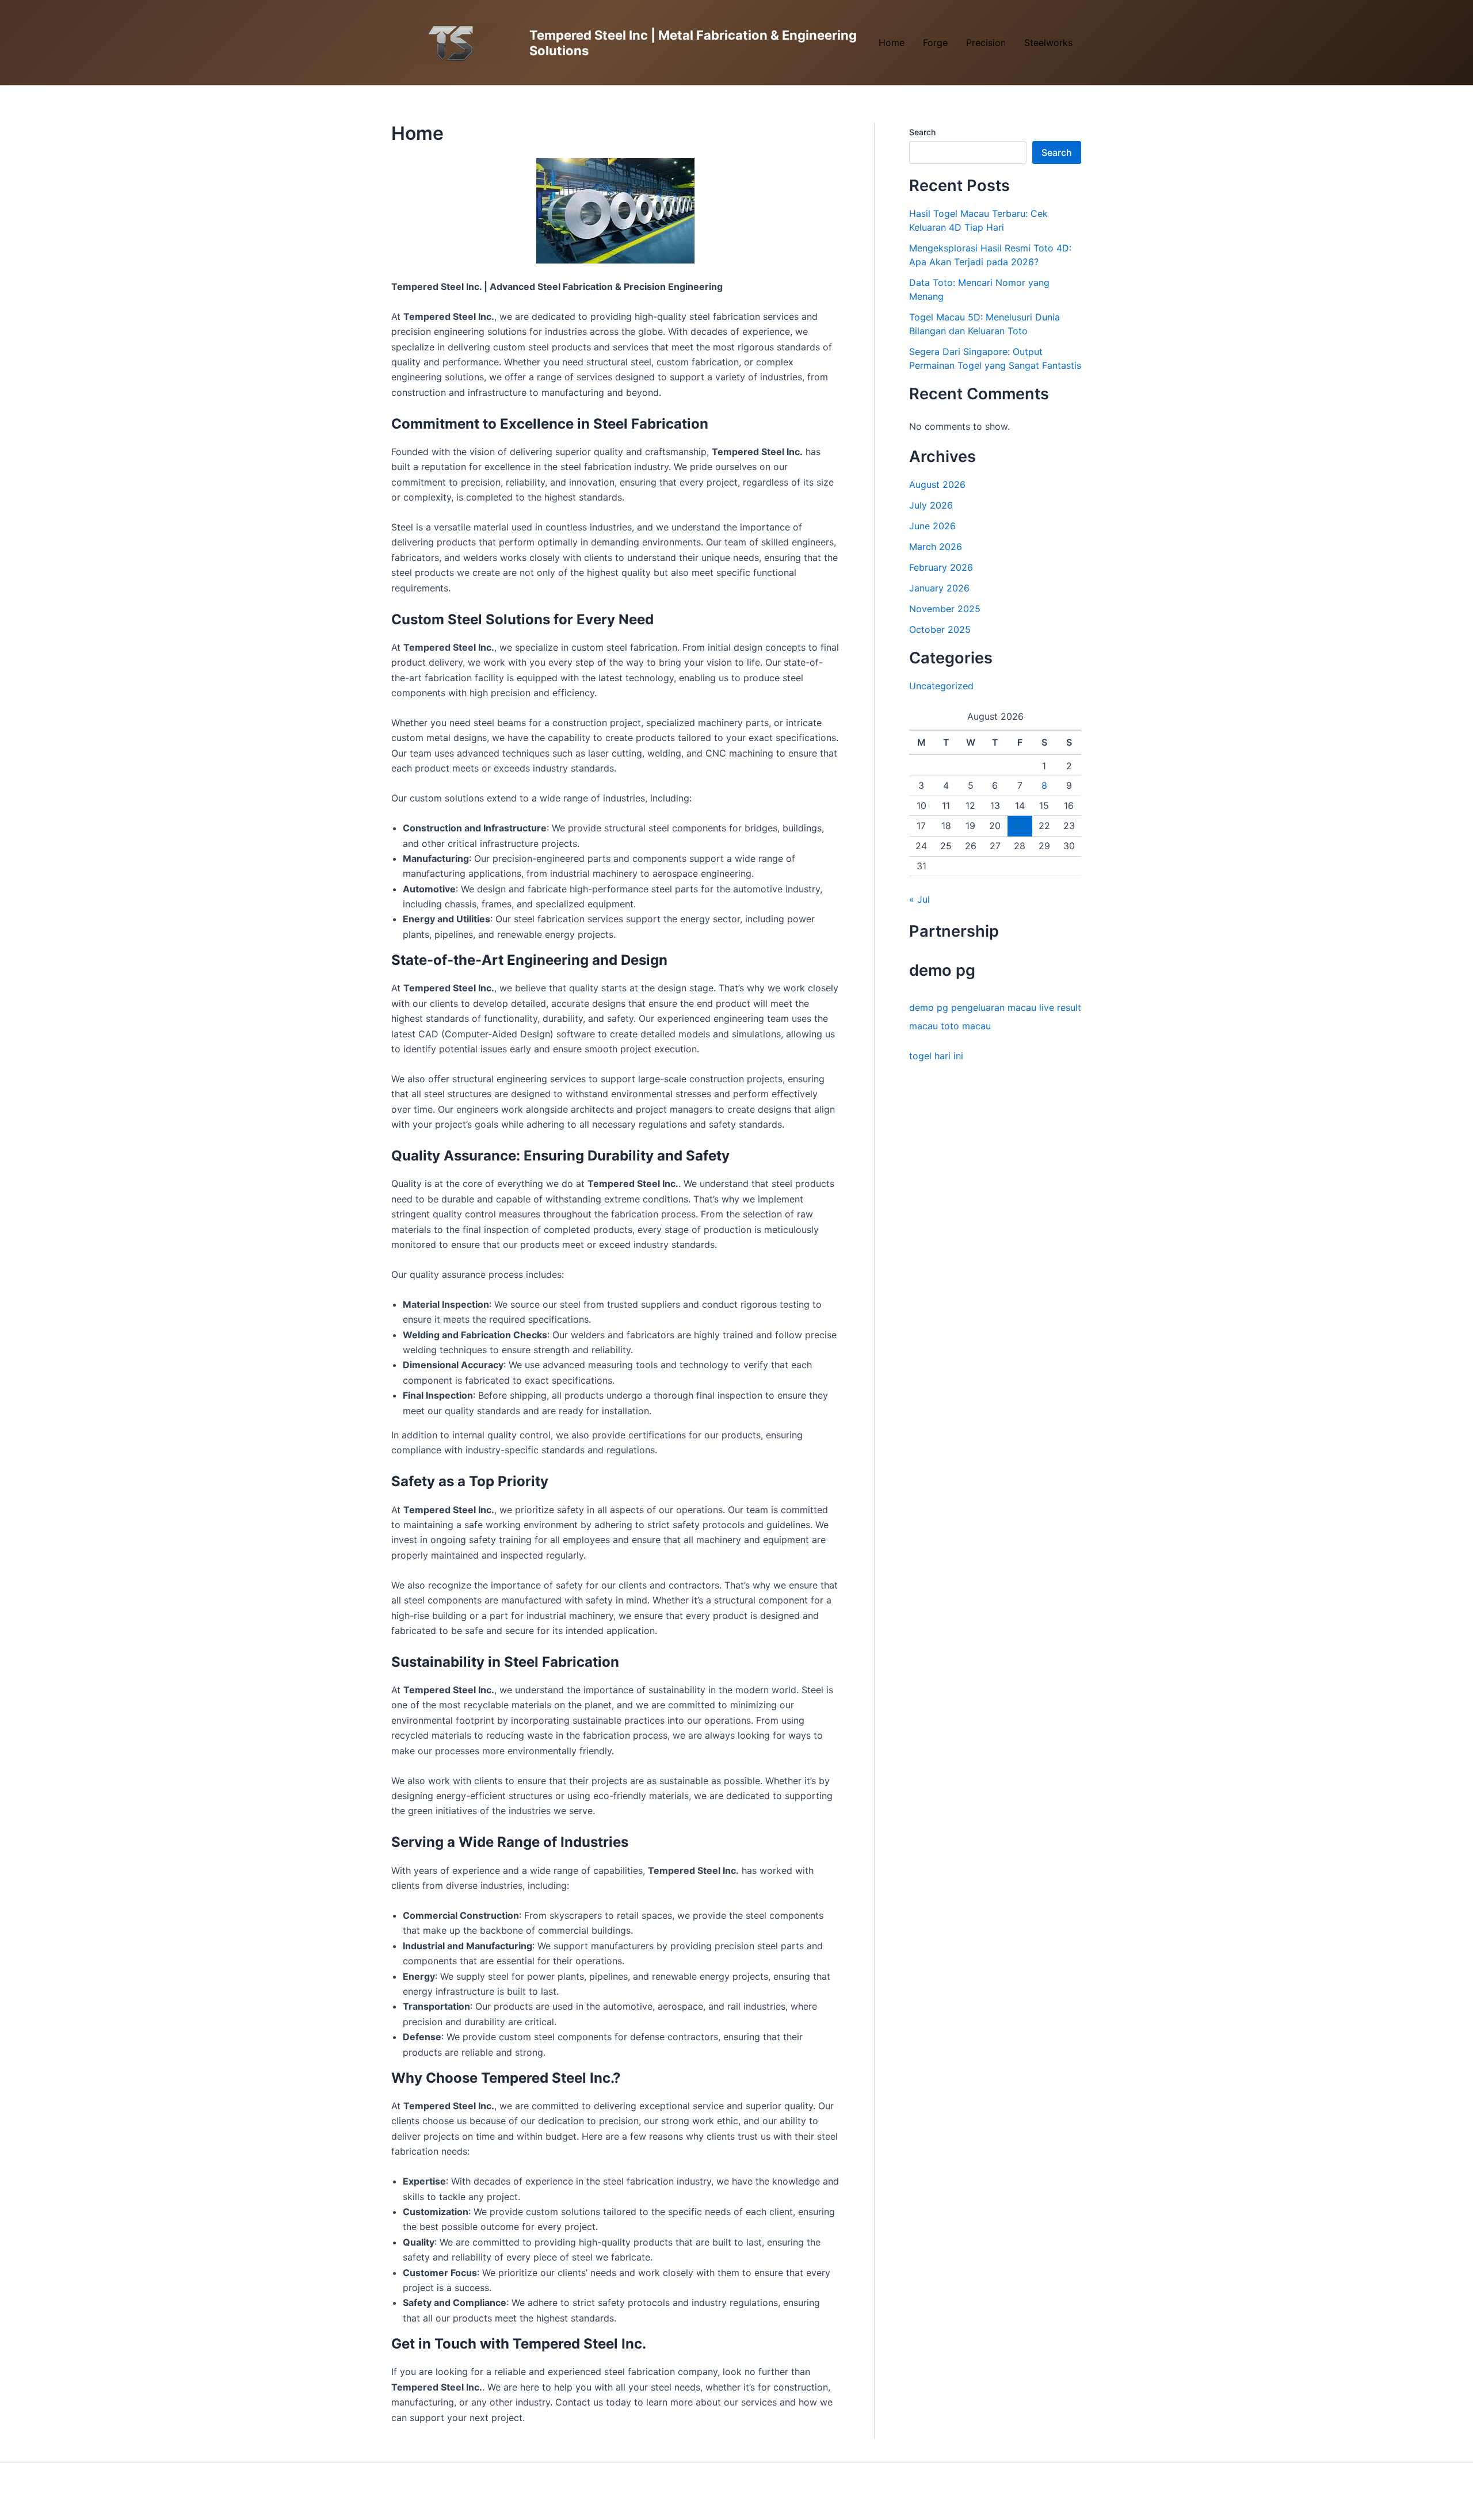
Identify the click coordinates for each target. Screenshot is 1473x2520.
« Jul (919, 899)
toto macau (966, 1026)
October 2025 (940, 629)
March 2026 (936, 547)
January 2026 (939, 588)
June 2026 (932, 526)
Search (922, 132)
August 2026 (937, 484)
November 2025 (945, 609)
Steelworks (1048, 43)
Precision (986, 43)
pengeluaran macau (994, 1007)
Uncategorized (941, 686)
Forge (935, 43)
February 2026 (941, 567)
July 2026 (931, 505)
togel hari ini (936, 1056)
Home (892, 43)
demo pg (929, 1007)
